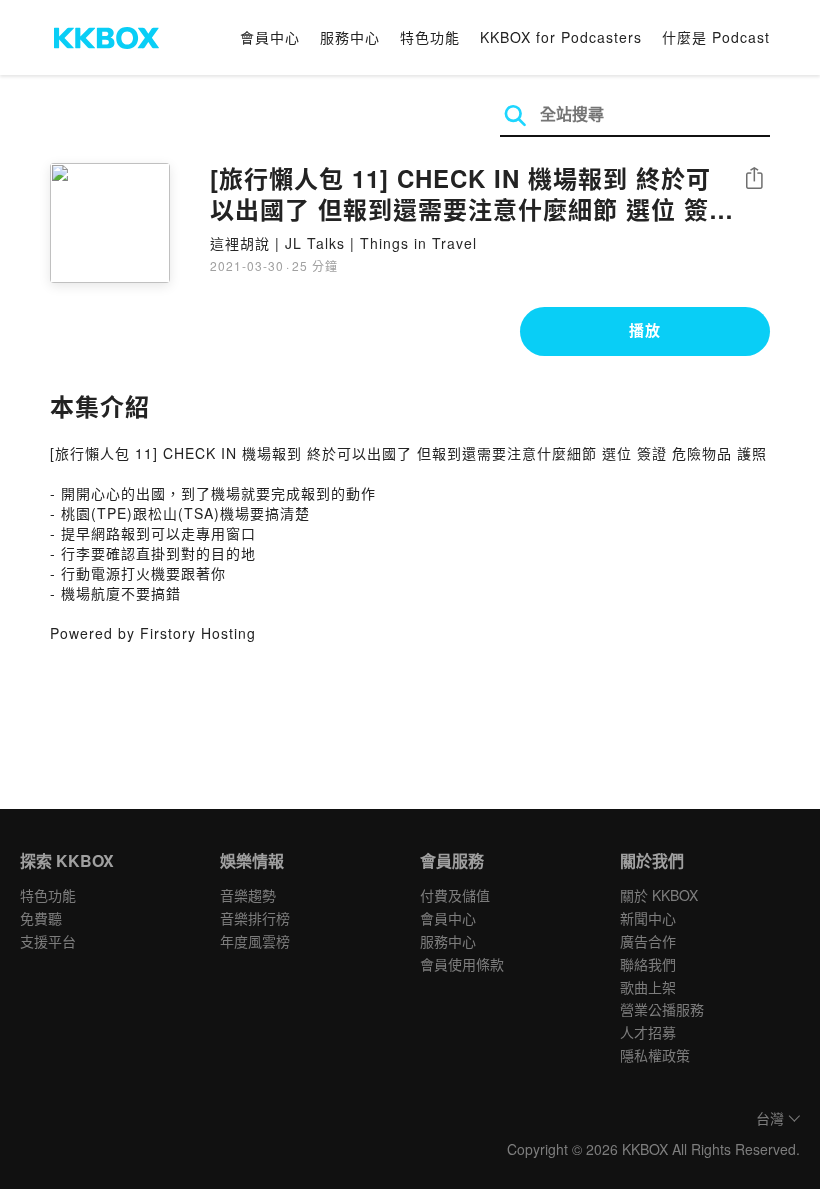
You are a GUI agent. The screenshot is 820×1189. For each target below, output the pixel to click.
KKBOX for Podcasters (561, 37)
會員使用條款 (462, 964)
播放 (645, 330)
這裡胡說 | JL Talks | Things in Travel (343, 243)
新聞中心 (648, 918)
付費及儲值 (455, 895)
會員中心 (270, 37)
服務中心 (350, 37)
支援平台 (48, 941)
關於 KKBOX (659, 895)
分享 (754, 179)
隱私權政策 (655, 1055)
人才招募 (648, 1032)
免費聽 (41, 918)
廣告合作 (648, 941)
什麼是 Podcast (716, 37)
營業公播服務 (662, 1009)
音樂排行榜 (255, 918)
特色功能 (430, 37)
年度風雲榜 (255, 941)
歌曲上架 (648, 987)
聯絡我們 (648, 964)
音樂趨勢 (248, 895)
